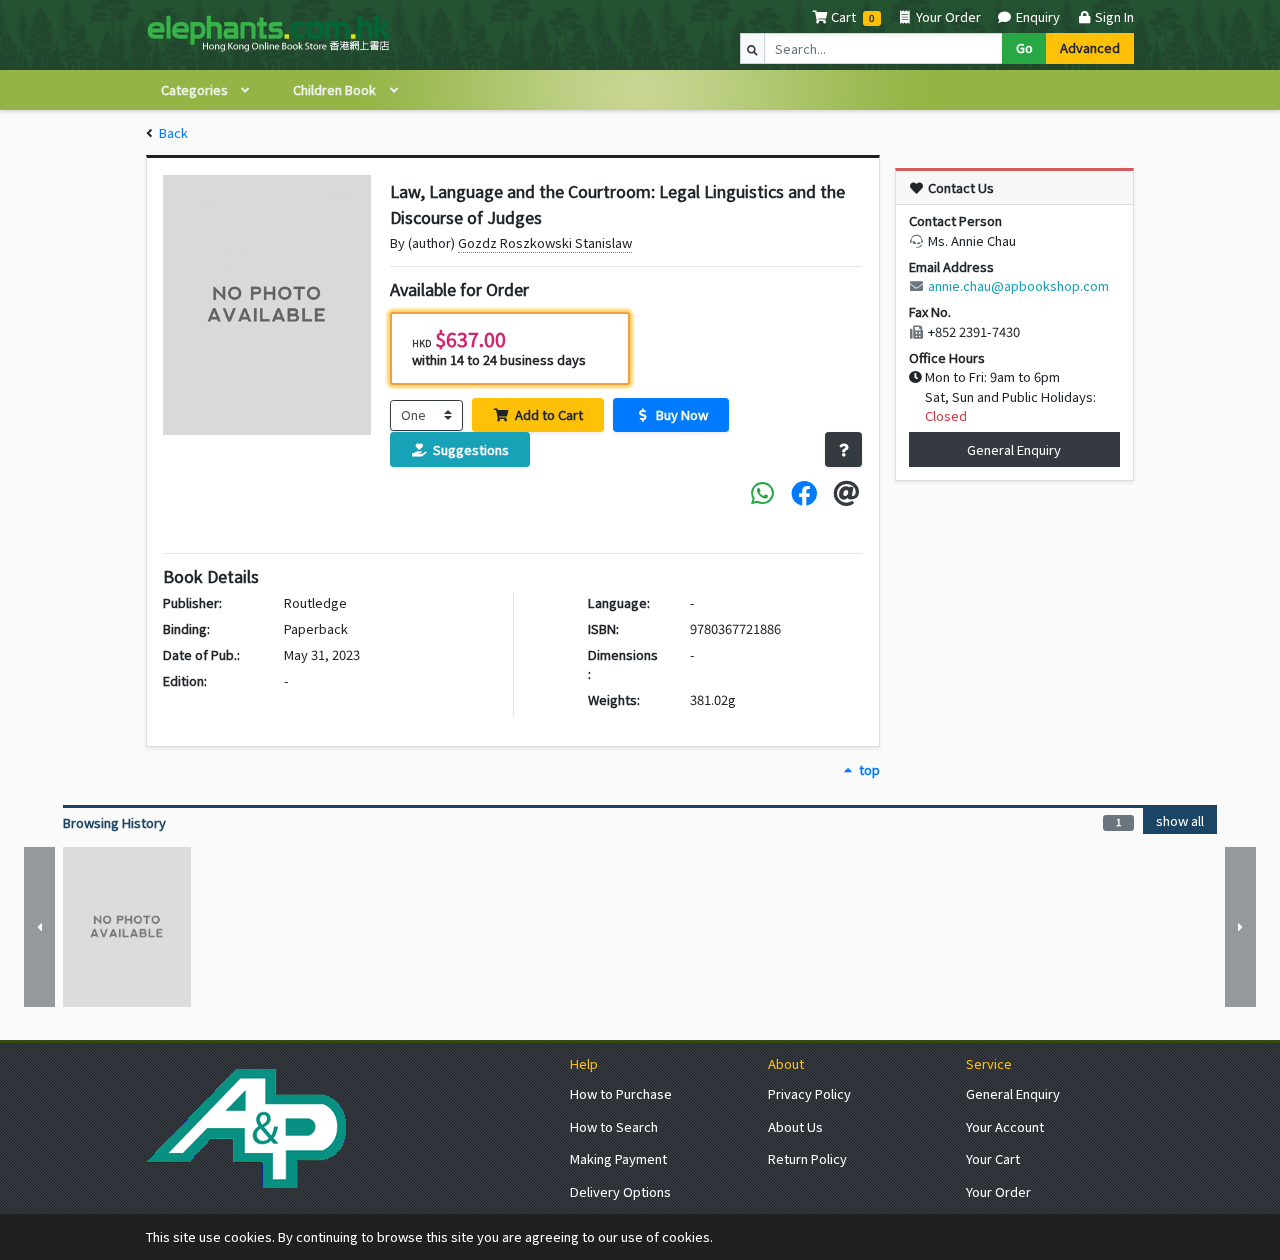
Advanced (1090, 47)
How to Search (614, 1126)
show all (1180, 820)
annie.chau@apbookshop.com (1018, 285)
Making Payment (618, 1158)
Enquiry (1036, 16)
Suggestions (469, 449)
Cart (843, 16)
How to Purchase (621, 1093)
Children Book (336, 89)
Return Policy (807, 1158)
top (867, 769)
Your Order (947, 16)
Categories (196, 89)
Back (173, 132)
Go (1024, 47)
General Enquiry (1014, 449)
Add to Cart (547, 414)
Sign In (1113, 16)
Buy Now (680, 414)
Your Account (1005, 1126)
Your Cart (993, 1158)
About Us (795, 1126)
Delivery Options (620, 1191)
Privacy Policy (809, 1093)
